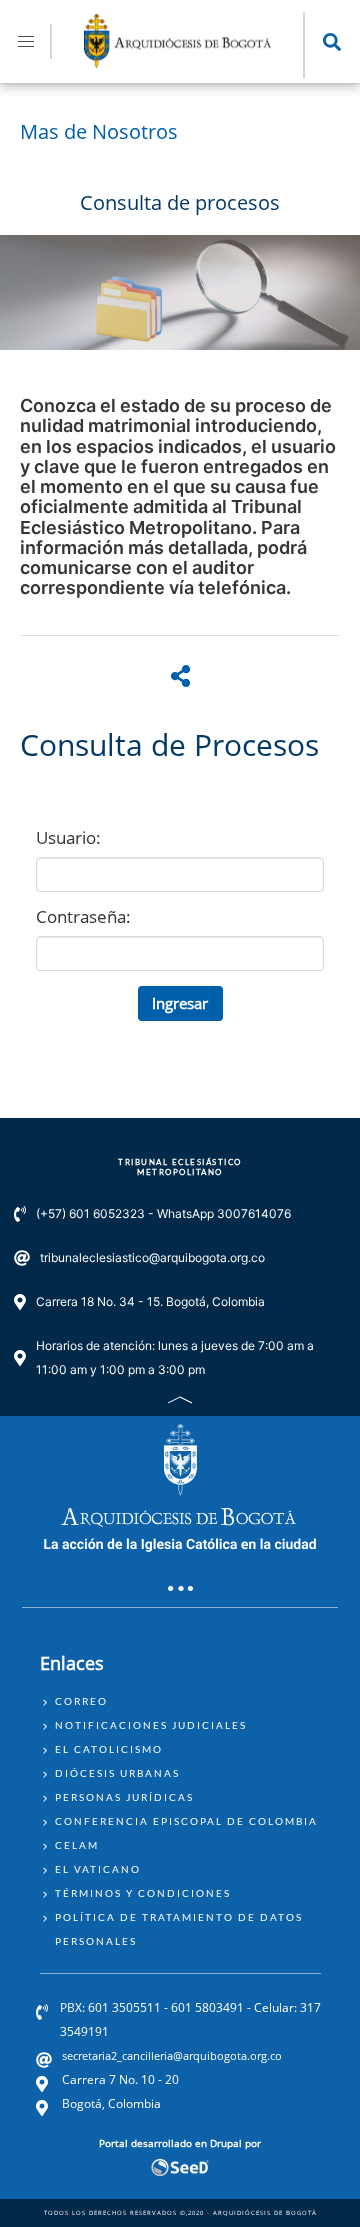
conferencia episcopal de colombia (186, 1821)
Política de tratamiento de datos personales (179, 1929)
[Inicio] (178, 62)
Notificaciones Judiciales (151, 1725)
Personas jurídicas (124, 1797)
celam (77, 1845)
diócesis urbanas (117, 1773)
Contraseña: (83, 916)
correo (81, 1701)
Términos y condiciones (143, 1893)
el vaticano (98, 1869)
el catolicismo (109, 1749)
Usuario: (68, 837)
